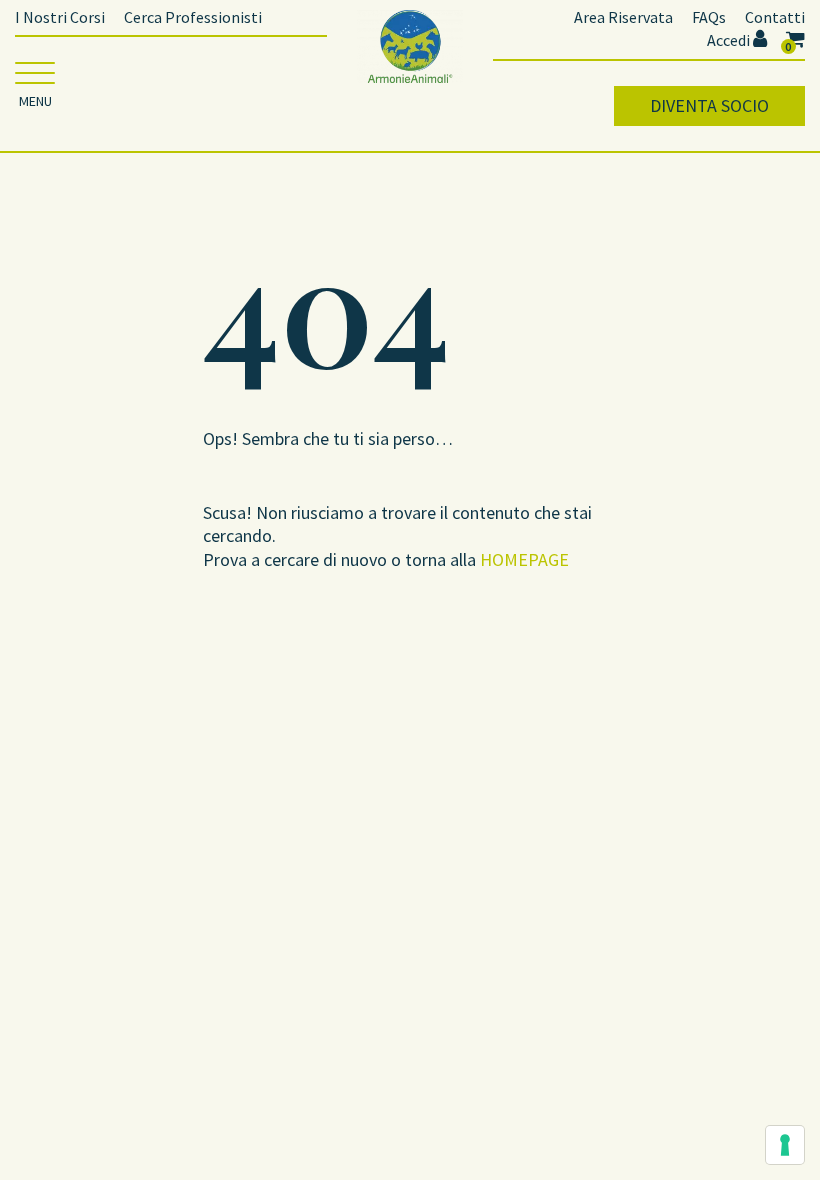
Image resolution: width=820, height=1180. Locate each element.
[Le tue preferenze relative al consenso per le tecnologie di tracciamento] (785, 1145)
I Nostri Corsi (60, 17)
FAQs (709, 17)
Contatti (775, 17)
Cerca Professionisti (193, 17)
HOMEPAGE (524, 559)
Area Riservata (623, 17)
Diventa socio (709, 105)
